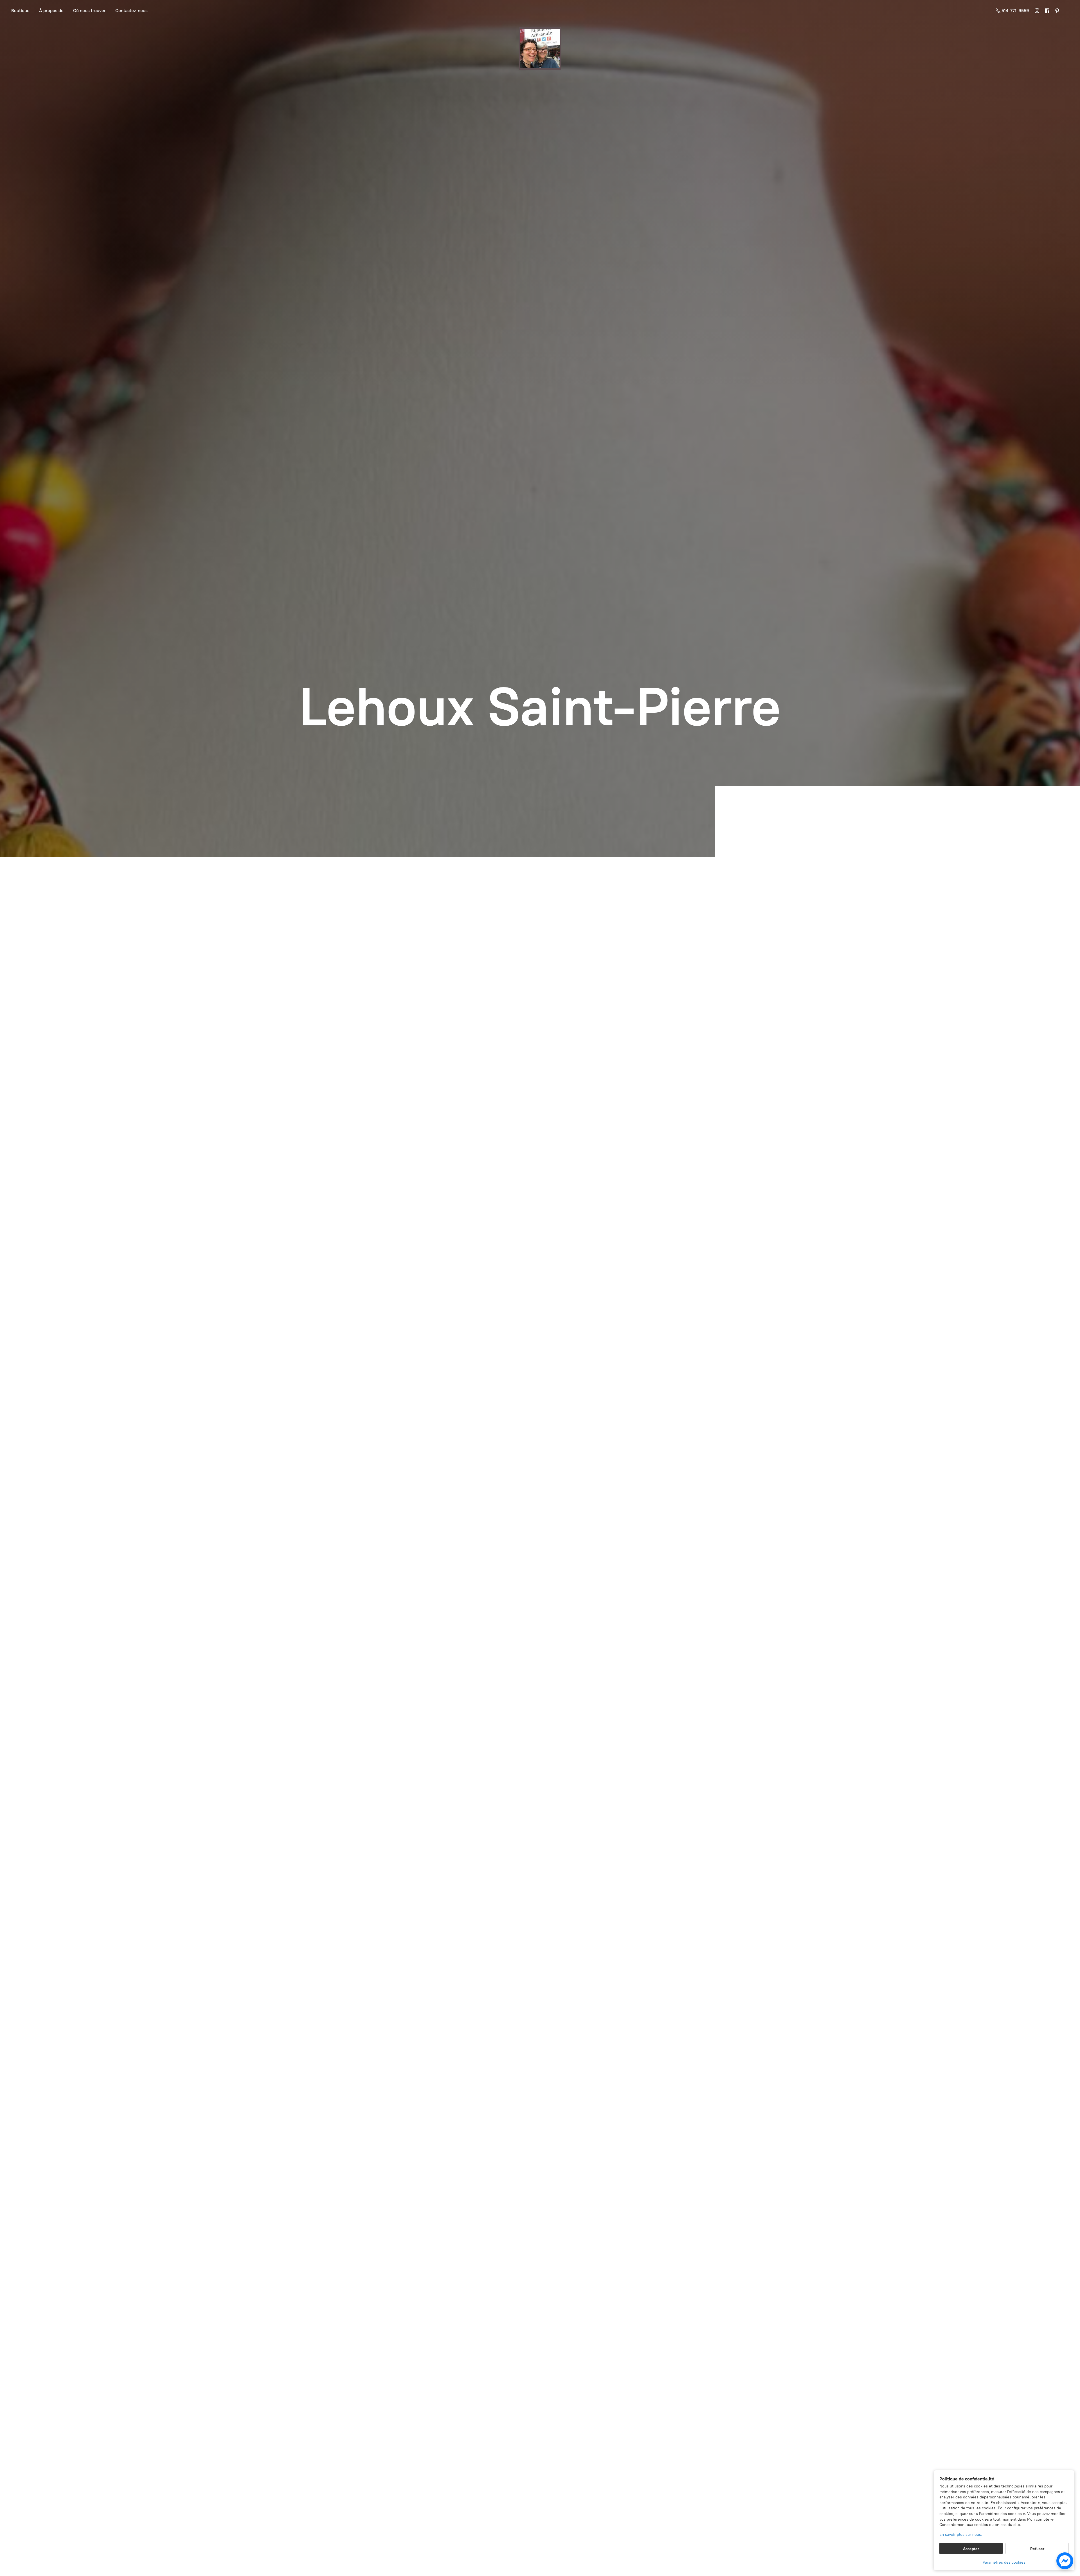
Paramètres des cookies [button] (1004, 2562)
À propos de (51, 11)
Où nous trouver (89, 11)
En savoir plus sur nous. (961, 2535)
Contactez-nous (131, 11)
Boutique (20, 11)
